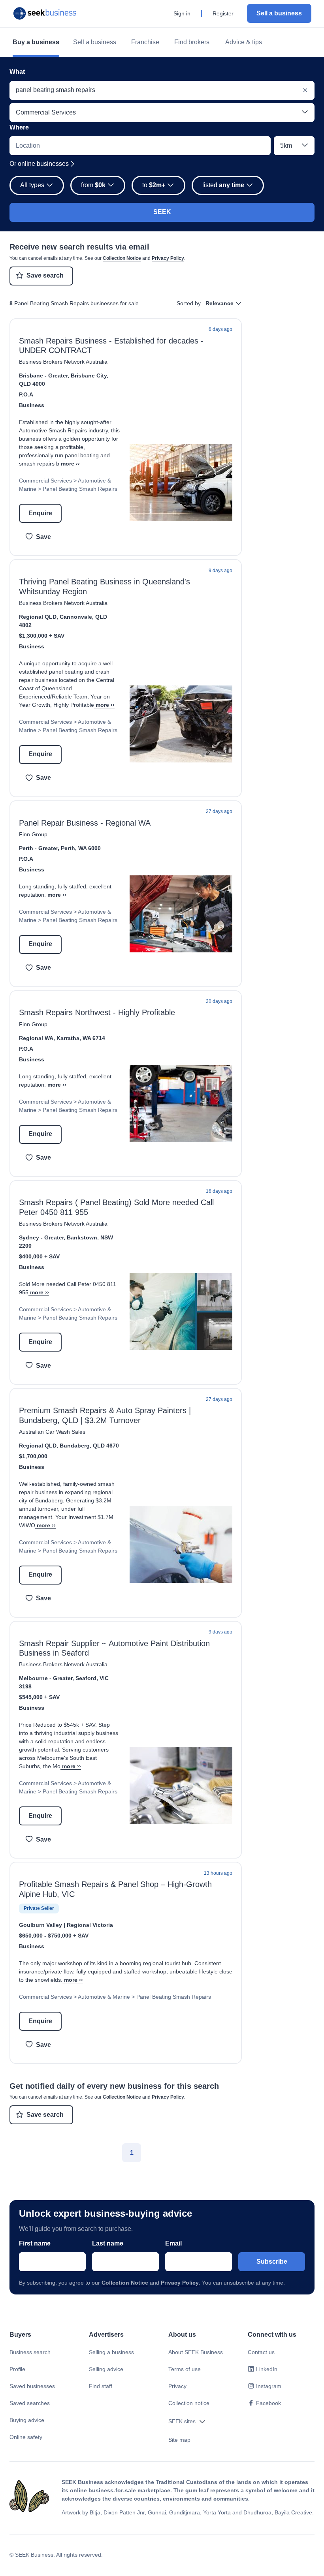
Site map (179, 2440)
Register (223, 13)
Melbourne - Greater (46, 1678)
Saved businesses (32, 2386)
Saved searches (30, 2403)
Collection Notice (122, 258)
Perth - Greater (38, 848)
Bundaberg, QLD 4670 (89, 1446)
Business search (30, 2352)
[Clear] (305, 90)
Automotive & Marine (104, 1997)
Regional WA (36, 1038)
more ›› (70, 464)
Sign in (182, 13)
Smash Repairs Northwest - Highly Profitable (97, 1012)
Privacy (177, 2386)
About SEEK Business (196, 2352)
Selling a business (111, 2352)
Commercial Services (45, 481)
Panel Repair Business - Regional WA (85, 823)
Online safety (26, 2437)
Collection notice (189, 2403)
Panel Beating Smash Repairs (80, 489)
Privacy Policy (168, 258)
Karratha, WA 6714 (81, 1038)
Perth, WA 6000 (81, 848)
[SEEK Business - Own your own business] (45, 13)
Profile (17, 2369)
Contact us (261, 2352)
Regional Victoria (90, 1925)
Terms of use (185, 2369)
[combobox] (162, 90)
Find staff (101, 2386)
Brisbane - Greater (43, 376)
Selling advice (106, 2369)
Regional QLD (38, 617)
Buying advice (27, 2420)
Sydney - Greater (41, 1237)
